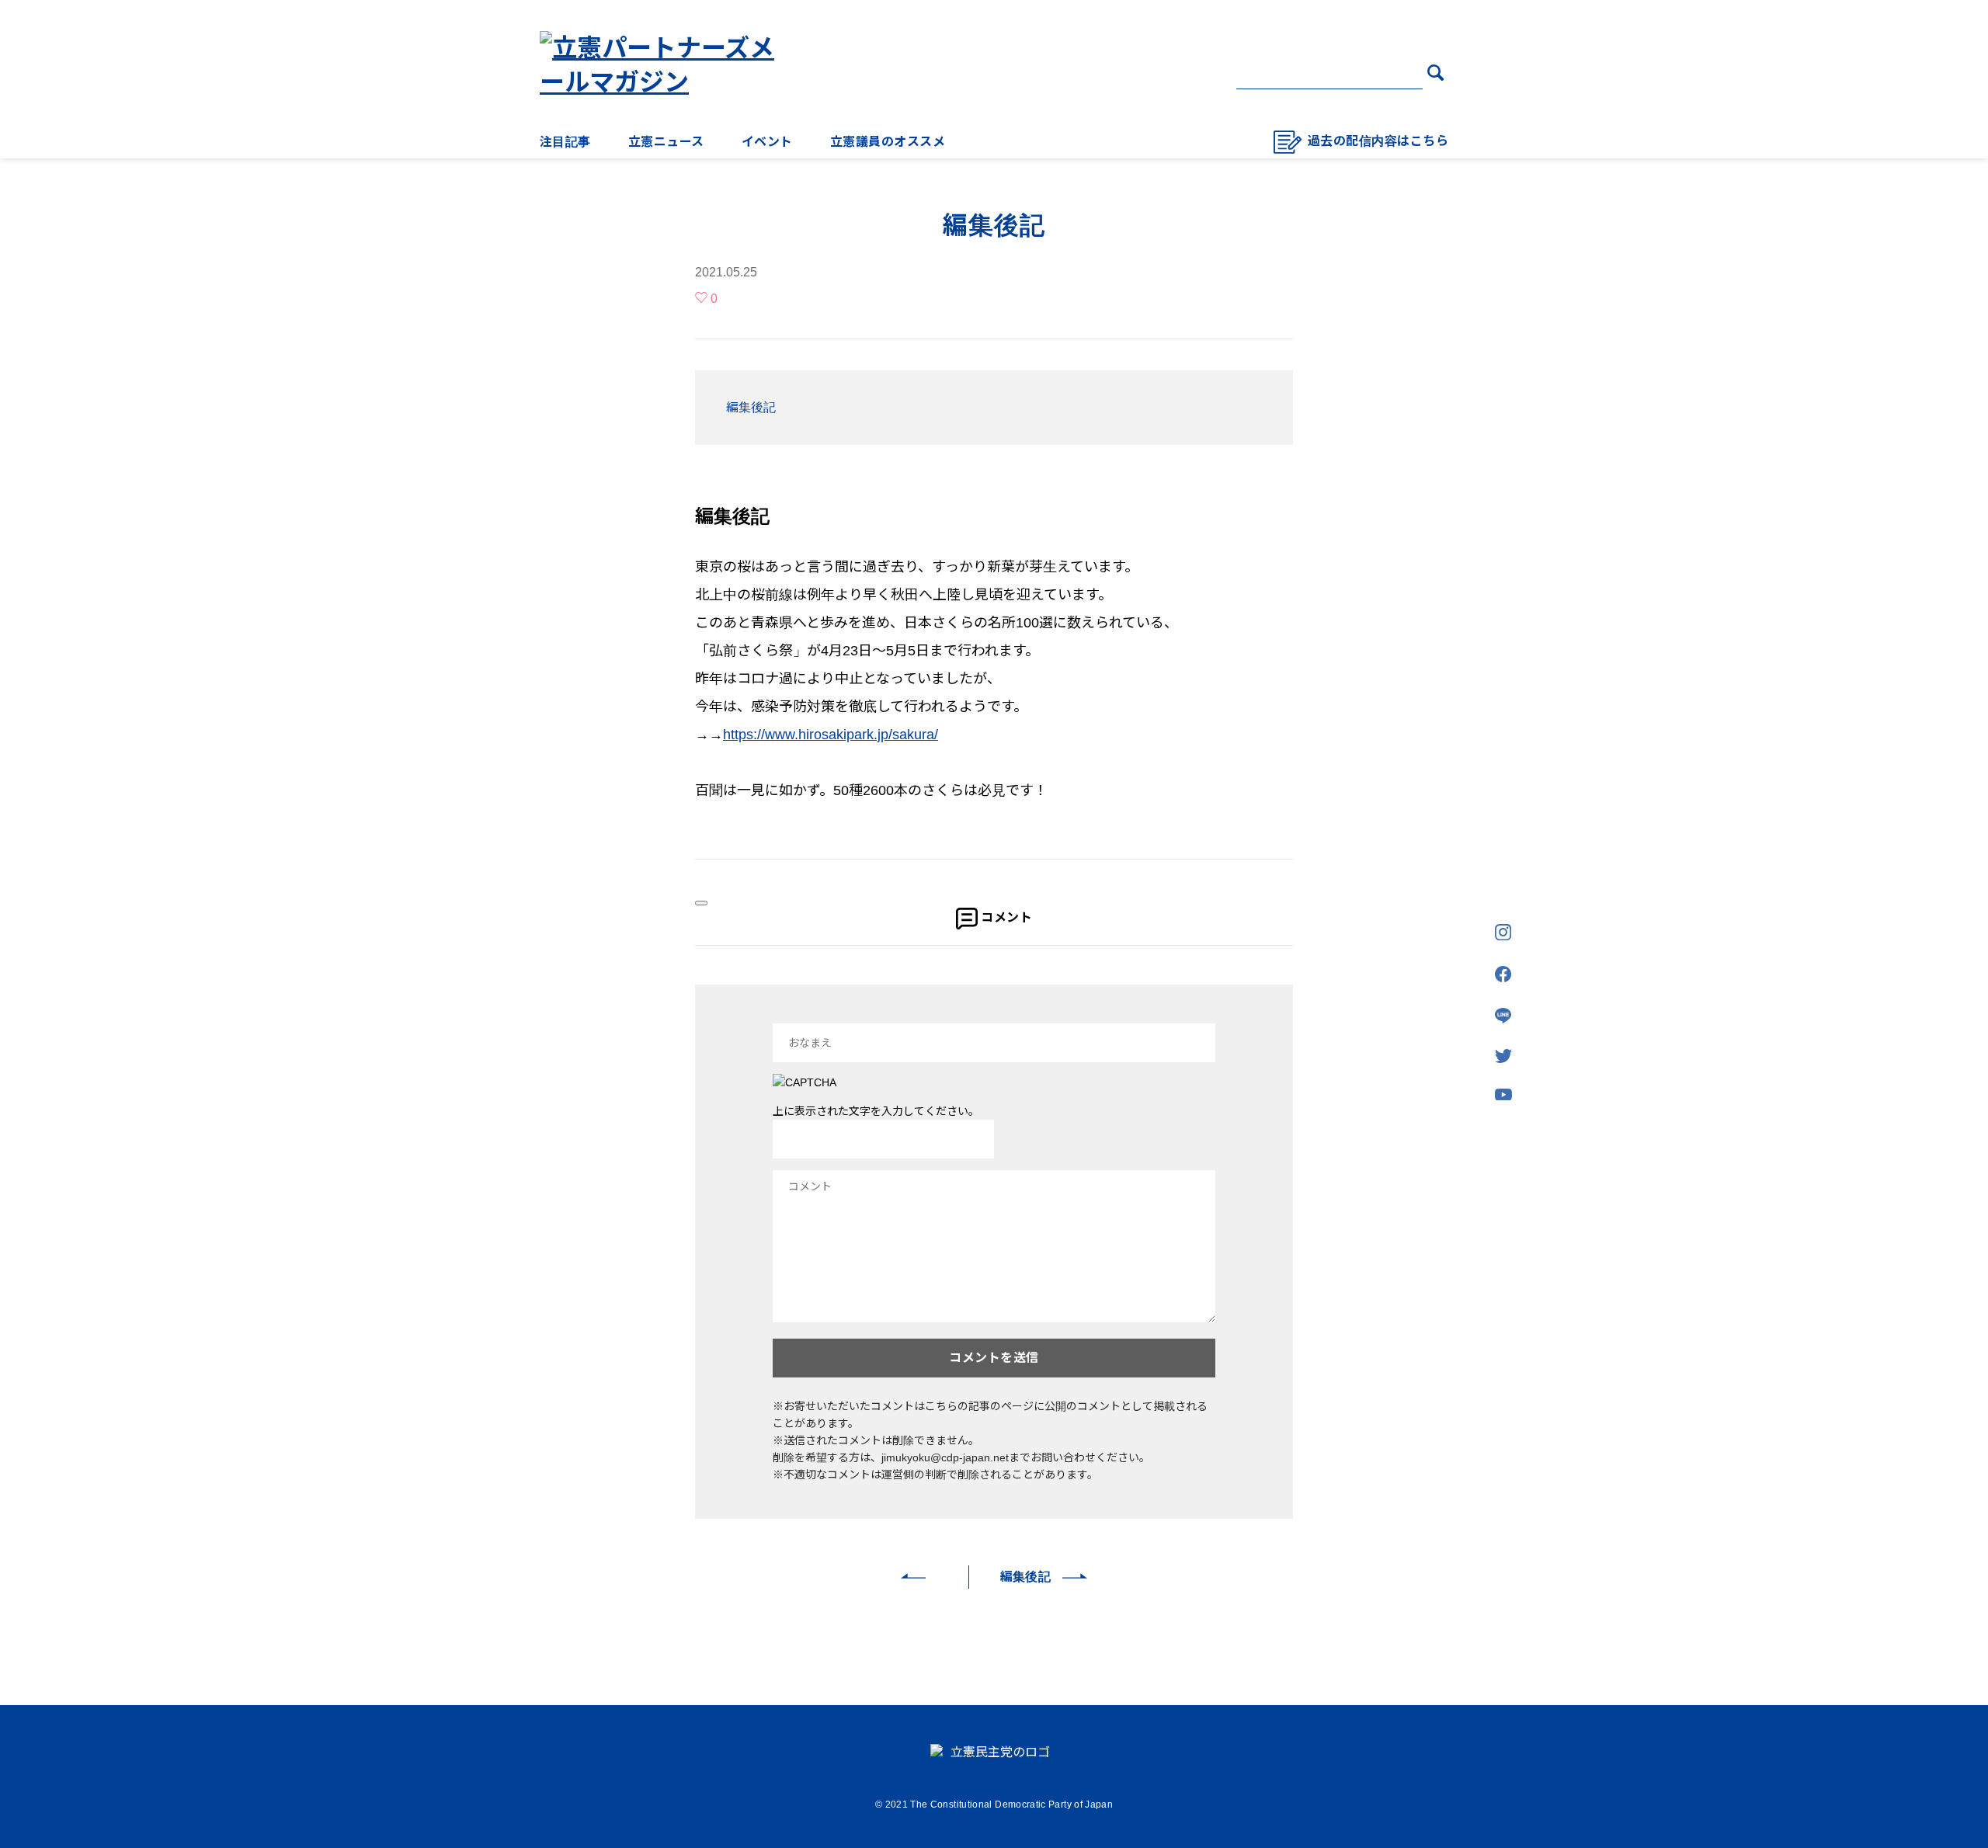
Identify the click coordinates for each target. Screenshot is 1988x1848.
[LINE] (1503, 1017)
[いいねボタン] (701, 903)
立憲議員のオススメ (888, 142)
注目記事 (565, 142)
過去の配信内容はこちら (1378, 141)
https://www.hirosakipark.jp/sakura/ (831, 735)
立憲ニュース (666, 142)
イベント (767, 142)
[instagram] (1503, 933)
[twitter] (1503, 1057)
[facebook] (1503, 975)
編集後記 (751, 407)
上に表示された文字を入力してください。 (876, 1111)
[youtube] (1503, 1096)
